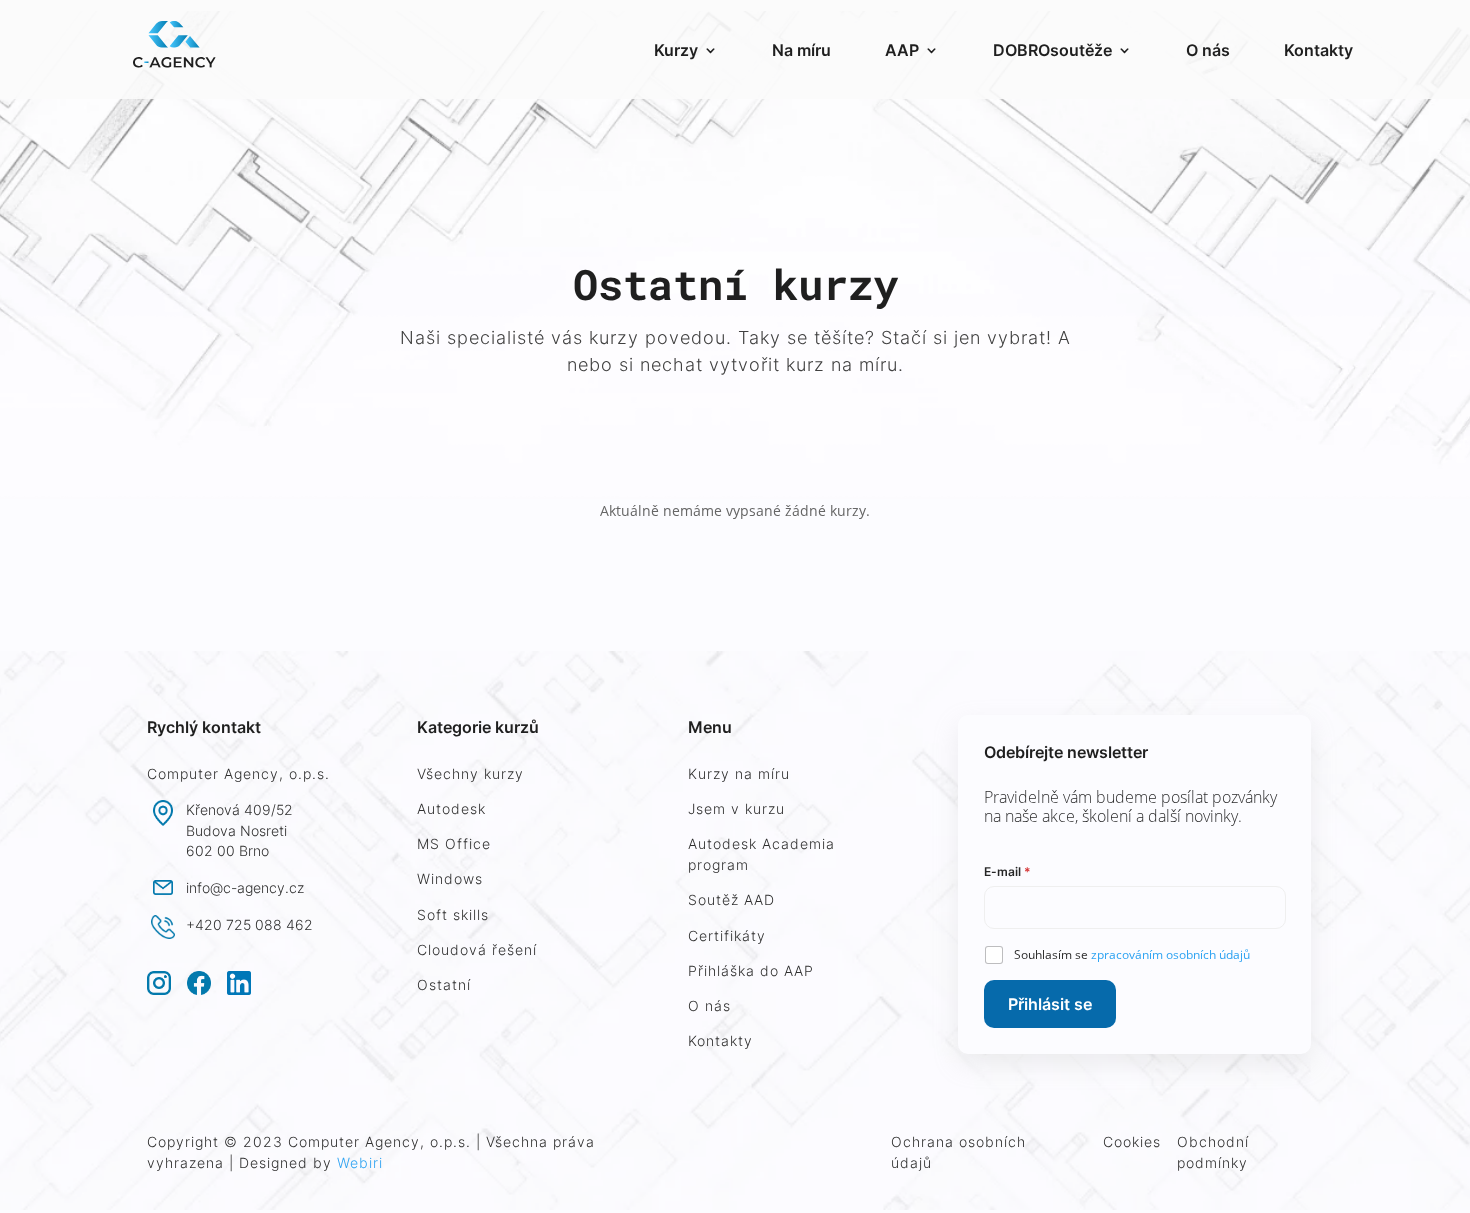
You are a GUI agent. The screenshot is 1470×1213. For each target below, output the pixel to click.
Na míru (801, 50)
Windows (450, 878)
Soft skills (453, 914)
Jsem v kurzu (736, 808)
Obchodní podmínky (1213, 1152)
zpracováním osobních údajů (1170, 954)
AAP (902, 50)
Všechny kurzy (470, 773)
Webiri (360, 1162)
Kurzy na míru (739, 773)
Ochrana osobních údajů (958, 1152)
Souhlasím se (1132, 954)
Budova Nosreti (236, 830)
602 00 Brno (227, 850)
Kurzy (676, 50)
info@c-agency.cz (245, 887)
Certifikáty (727, 935)
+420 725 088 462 (249, 924)
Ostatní (444, 984)
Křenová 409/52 (239, 809)
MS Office (454, 843)
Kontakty (1318, 50)
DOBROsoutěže (1052, 50)
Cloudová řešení (477, 949)
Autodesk (451, 808)
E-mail (1007, 871)
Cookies (1132, 1141)
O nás (1208, 50)
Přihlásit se (1050, 1004)
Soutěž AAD (731, 899)
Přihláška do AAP (751, 970)
